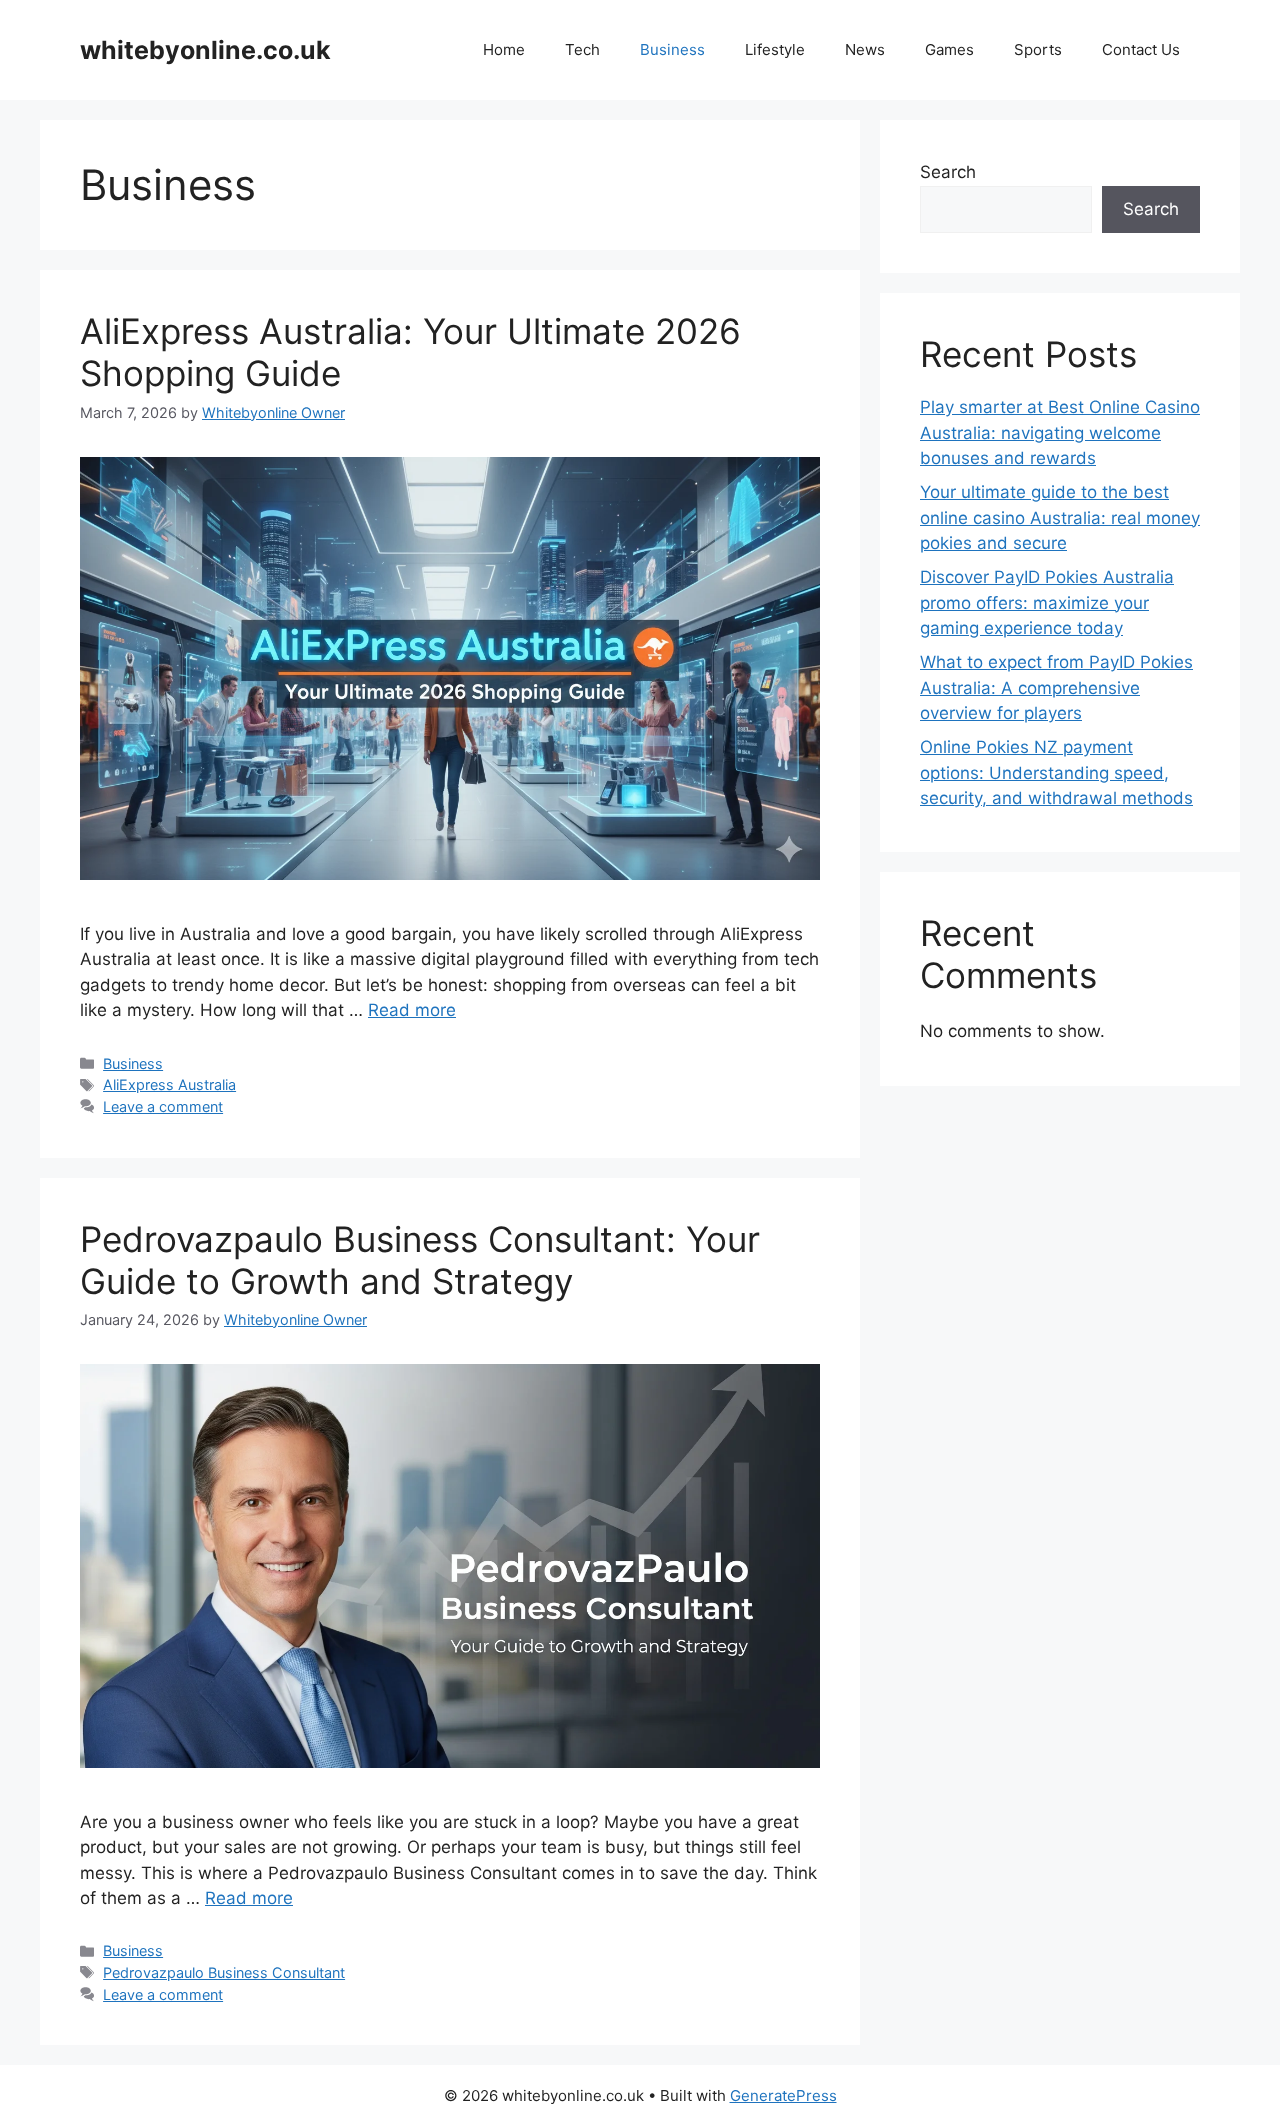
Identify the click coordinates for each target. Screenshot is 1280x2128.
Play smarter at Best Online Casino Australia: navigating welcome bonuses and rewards (1060, 432)
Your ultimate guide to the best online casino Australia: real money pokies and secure (1060, 517)
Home (504, 49)
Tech (582, 49)
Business (672, 49)
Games (949, 49)
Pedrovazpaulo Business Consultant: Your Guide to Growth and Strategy (420, 1260)
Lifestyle (775, 49)
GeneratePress (783, 2095)
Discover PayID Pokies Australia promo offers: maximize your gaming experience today (1047, 602)
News (865, 49)
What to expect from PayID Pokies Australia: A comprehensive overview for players (1056, 687)
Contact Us (1141, 49)
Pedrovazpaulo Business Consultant (224, 1972)
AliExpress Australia (169, 1084)
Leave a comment (163, 1106)
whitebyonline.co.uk (205, 50)
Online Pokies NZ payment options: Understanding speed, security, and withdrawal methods (1056, 772)
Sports (1038, 49)
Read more (412, 1010)
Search (948, 172)
